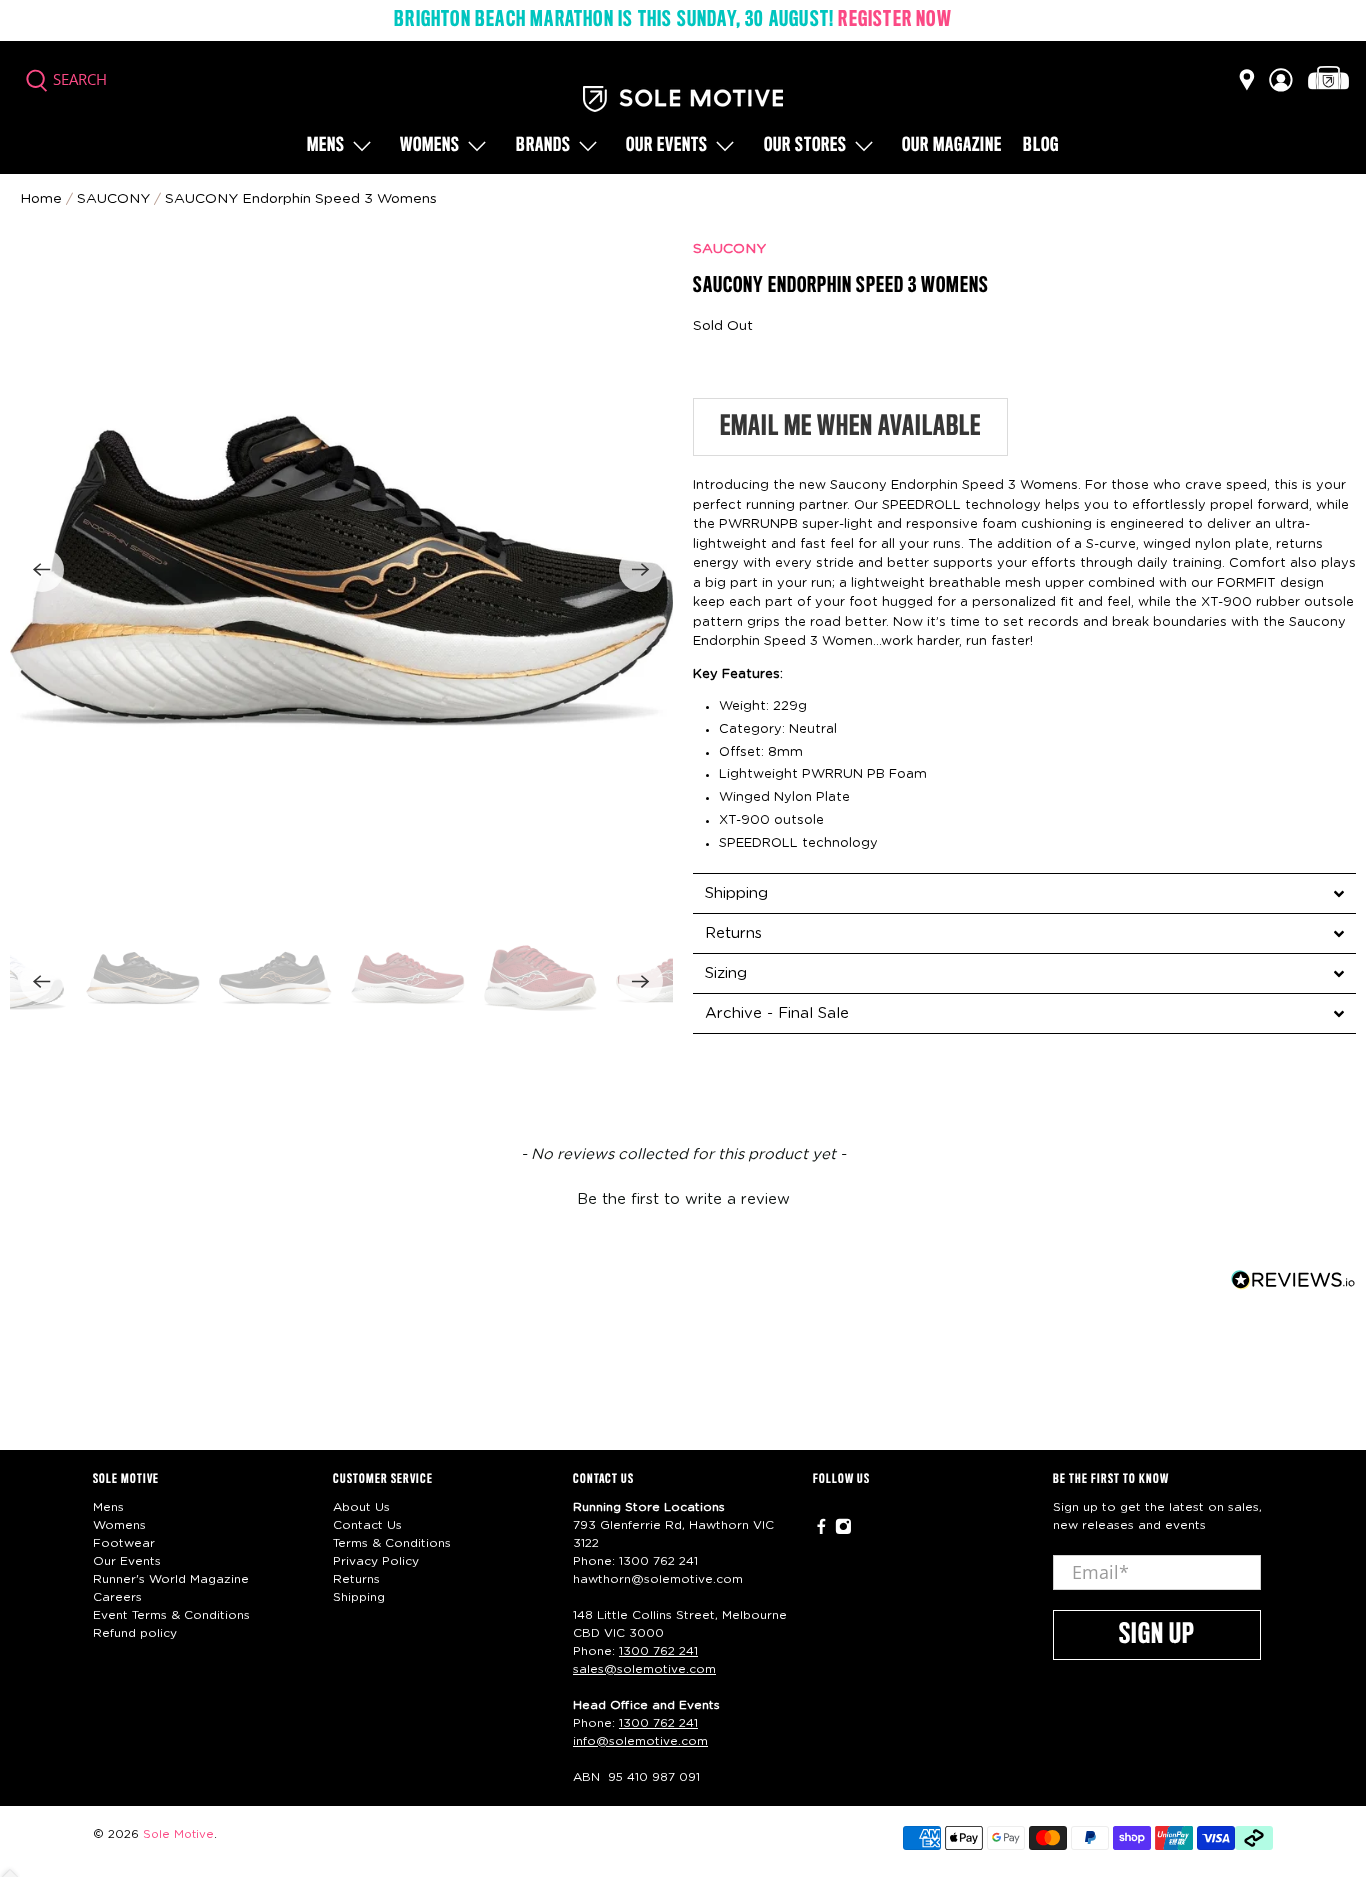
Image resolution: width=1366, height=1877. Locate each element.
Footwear (124, 1543)
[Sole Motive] (683, 99)
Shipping (359, 1597)
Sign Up (1157, 1635)
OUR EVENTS (667, 146)
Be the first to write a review (683, 1199)
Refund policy (135, 1633)
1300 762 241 (658, 1561)
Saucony (113, 199)
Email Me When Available (850, 427)
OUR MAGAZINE (952, 146)
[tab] (1024, 893)
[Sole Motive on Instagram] (843, 1530)
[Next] (641, 570)
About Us (361, 1507)
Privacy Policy (376, 1561)
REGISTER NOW (894, 20)
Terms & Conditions (392, 1543)
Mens (326, 146)
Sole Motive (178, 1834)
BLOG (1041, 146)
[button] (683, 1197)
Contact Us (367, 1525)
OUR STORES (805, 146)
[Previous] (42, 570)
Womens (430, 146)
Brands (543, 146)
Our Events (127, 1561)
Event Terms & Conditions (171, 1615)
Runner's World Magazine (171, 1579)
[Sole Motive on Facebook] (821, 1530)
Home (41, 199)
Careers (117, 1597)
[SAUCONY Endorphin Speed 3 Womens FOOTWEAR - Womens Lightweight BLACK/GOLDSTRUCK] (341, 570)
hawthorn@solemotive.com (658, 1579)
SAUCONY (729, 249)
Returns (356, 1579)
